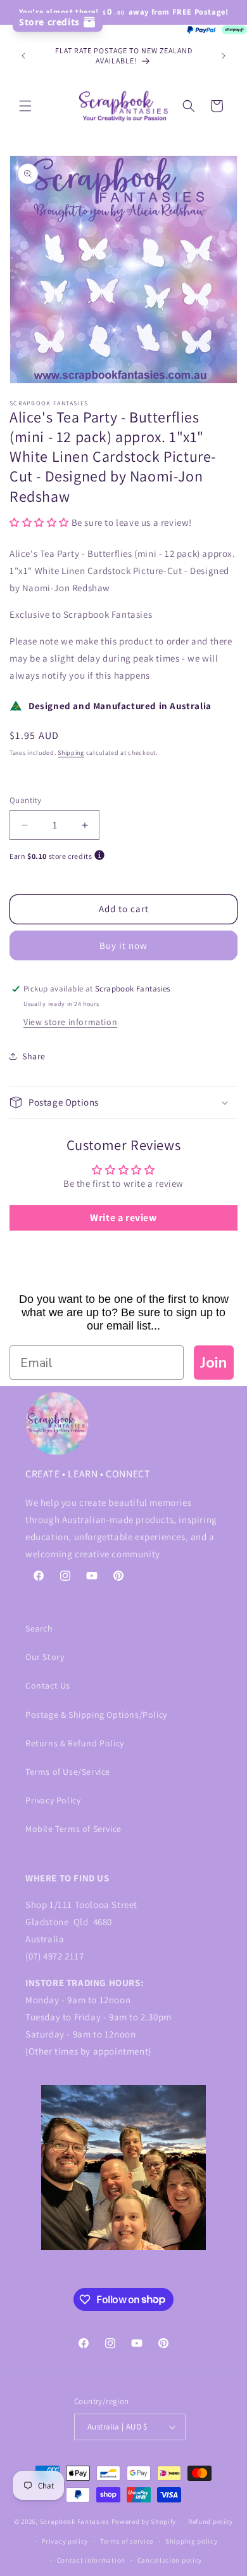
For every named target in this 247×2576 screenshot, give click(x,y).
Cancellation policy (170, 2560)
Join (214, 1363)
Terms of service (127, 2541)
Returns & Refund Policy (75, 1743)
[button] (25, 106)
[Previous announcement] (23, 56)
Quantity (25, 800)
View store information (70, 1022)
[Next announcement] (224, 56)
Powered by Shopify (144, 2521)
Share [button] (34, 1056)
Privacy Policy (53, 1800)
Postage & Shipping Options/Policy (96, 1715)
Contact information (91, 2560)
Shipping (71, 753)
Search (39, 1628)
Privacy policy (65, 2541)
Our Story (45, 1657)
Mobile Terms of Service (73, 1829)
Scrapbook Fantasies (75, 2521)
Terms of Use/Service (68, 1772)
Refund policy (211, 2521)
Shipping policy (192, 2541)
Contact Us (48, 1685)
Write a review (123, 1218)
